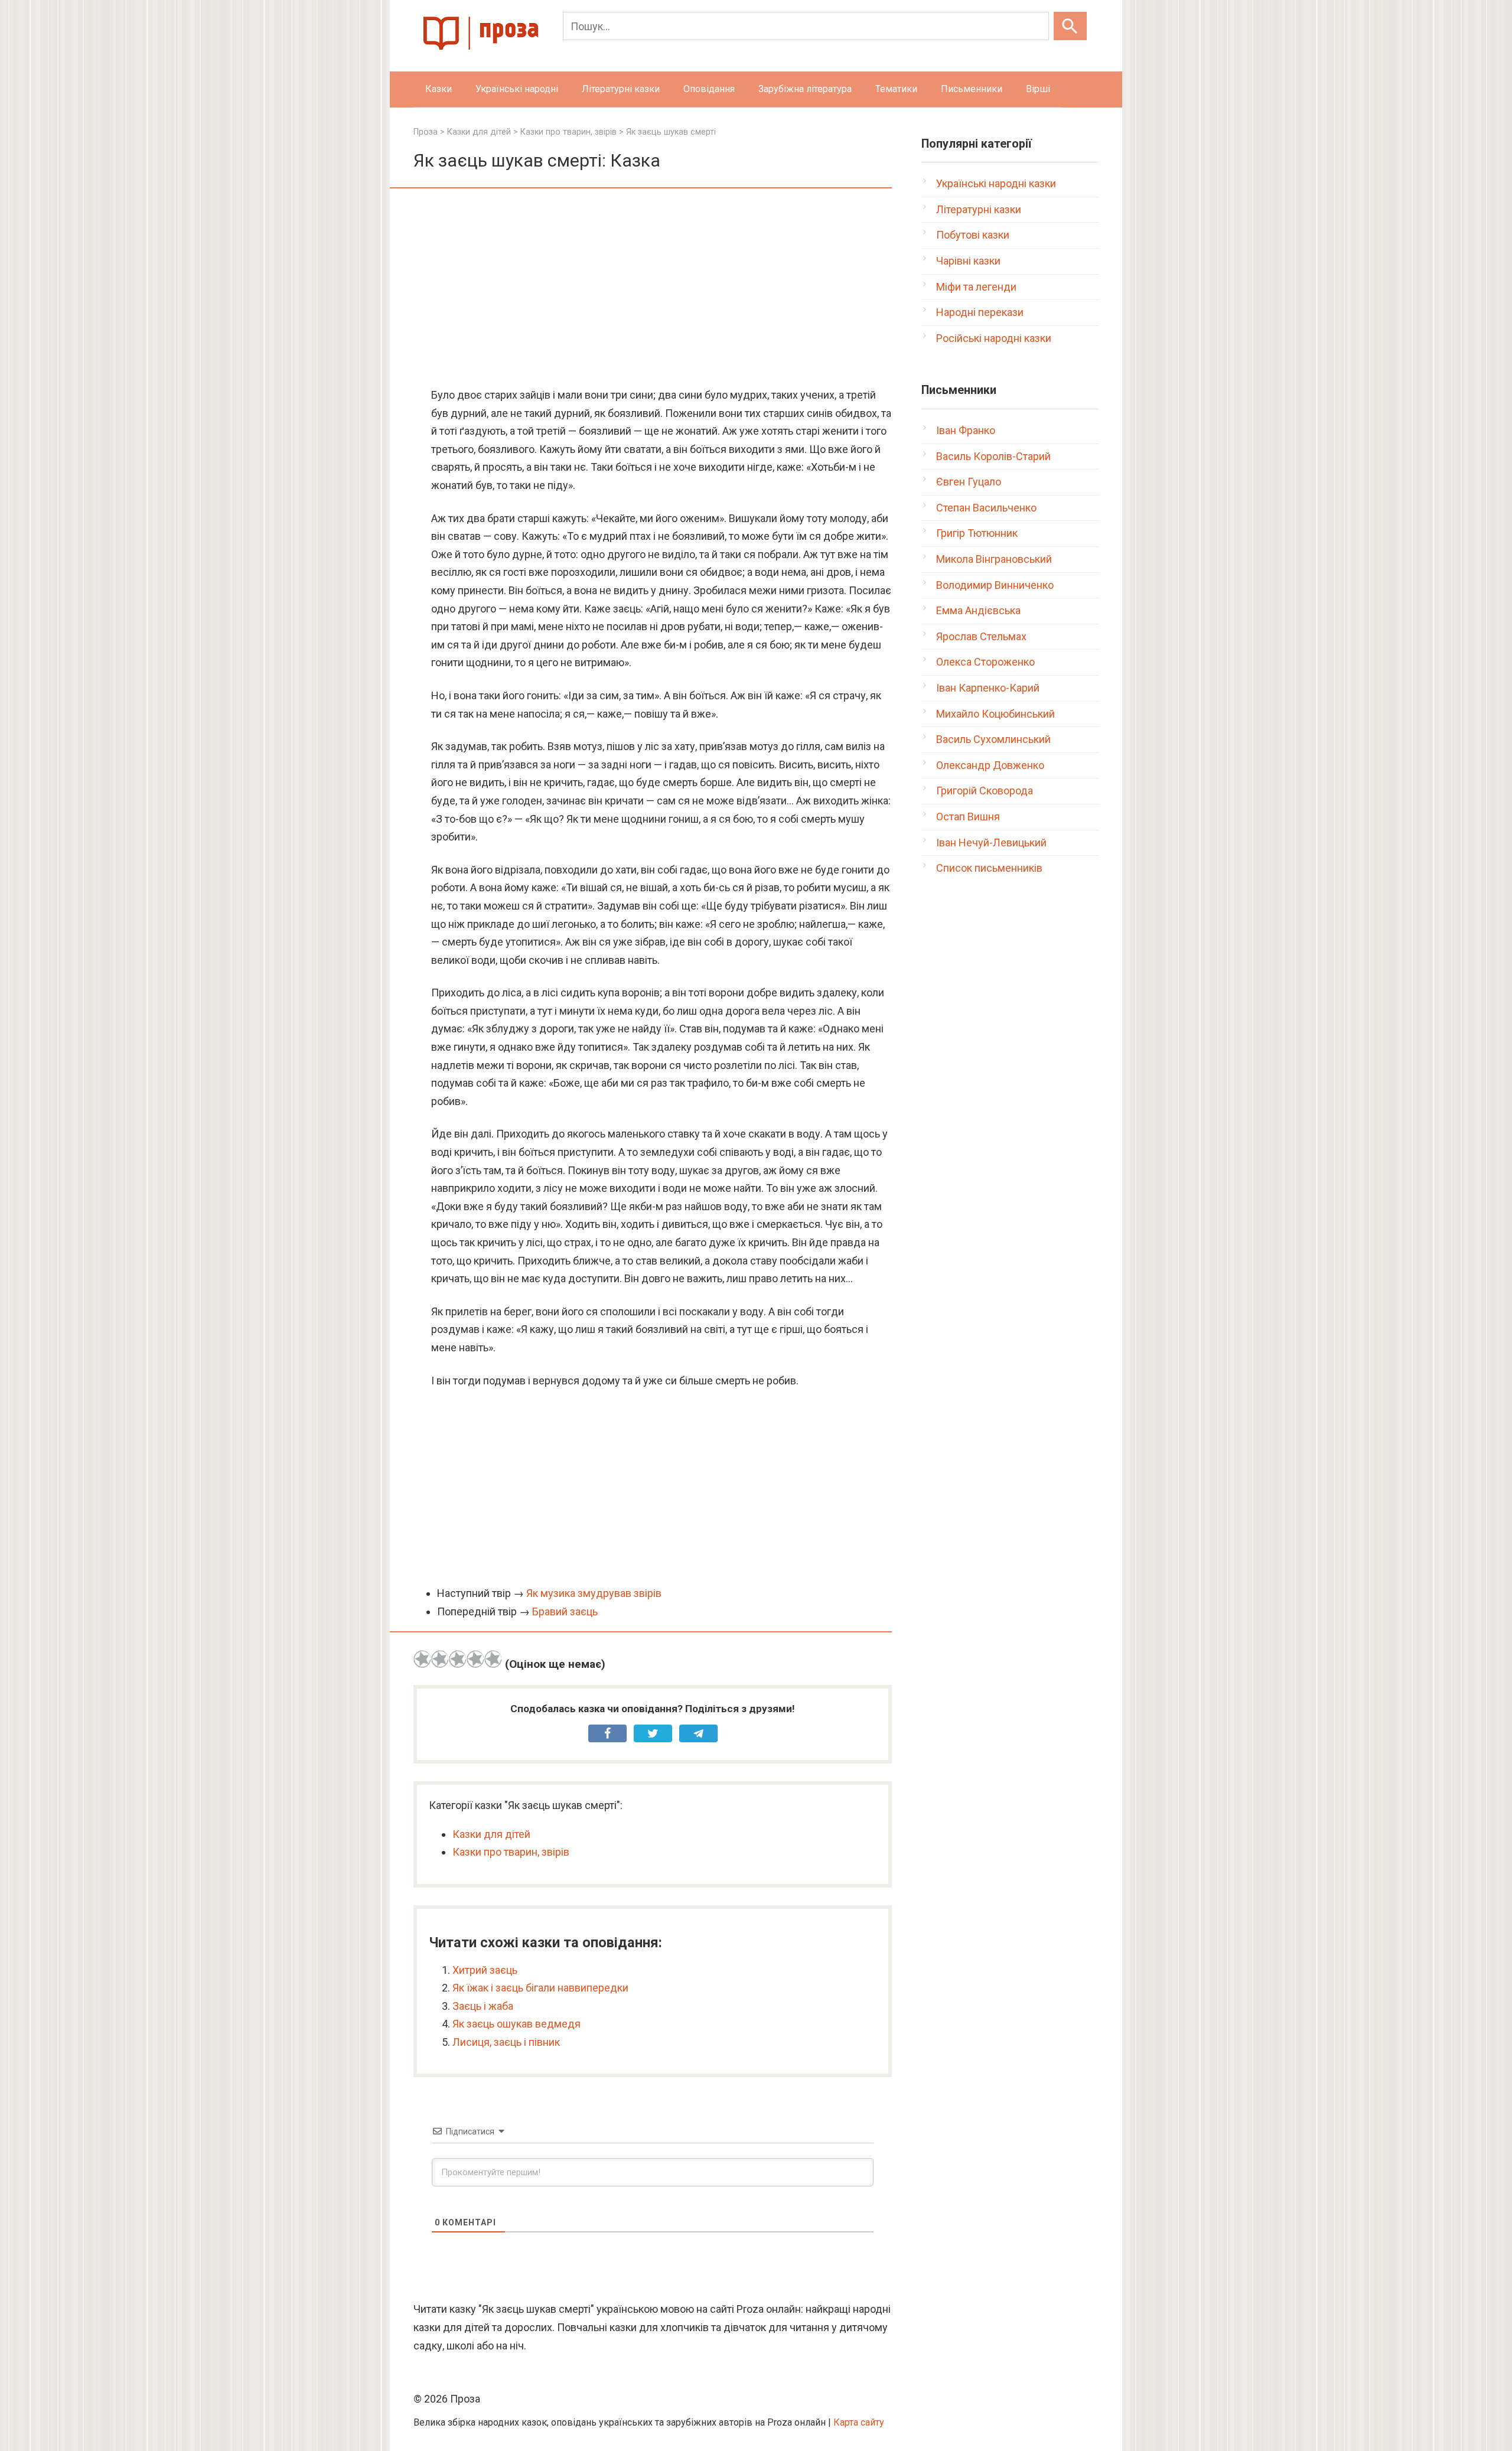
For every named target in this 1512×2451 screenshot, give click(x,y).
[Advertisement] (653, 289)
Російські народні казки (994, 338)
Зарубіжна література (805, 89)
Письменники (972, 89)
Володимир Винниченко (995, 585)
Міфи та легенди (976, 287)
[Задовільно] (458, 1659)
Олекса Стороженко (985, 662)
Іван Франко (966, 430)
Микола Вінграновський (994, 559)
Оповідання (709, 89)
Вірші (1038, 89)
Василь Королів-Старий (993, 456)
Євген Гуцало (969, 482)
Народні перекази (980, 312)
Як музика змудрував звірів (594, 1593)
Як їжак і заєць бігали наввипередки (540, 1988)
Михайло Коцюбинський (995, 714)
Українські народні (517, 89)
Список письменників (989, 868)
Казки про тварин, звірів (511, 1852)
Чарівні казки (968, 261)
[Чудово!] (493, 1659)
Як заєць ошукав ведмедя (517, 2024)
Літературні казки (621, 89)
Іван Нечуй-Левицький (991, 842)
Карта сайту (859, 2422)
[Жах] (422, 1659)
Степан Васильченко (986, 508)
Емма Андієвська (978, 610)
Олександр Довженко (990, 765)
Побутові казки (973, 235)
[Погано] (440, 1659)
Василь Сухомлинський (993, 739)
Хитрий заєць (485, 1970)
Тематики (896, 89)
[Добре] (475, 1659)
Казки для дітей (491, 1834)
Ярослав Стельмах (981, 636)
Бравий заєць (565, 1611)
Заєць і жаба (483, 2006)
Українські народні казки (996, 183)
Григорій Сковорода (985, 791)
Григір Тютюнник (977, 533)
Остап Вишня (968, 817)
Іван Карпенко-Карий (988, 688)
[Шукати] (1070, 26)
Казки (439, 89)
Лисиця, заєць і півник (506, 2042)
